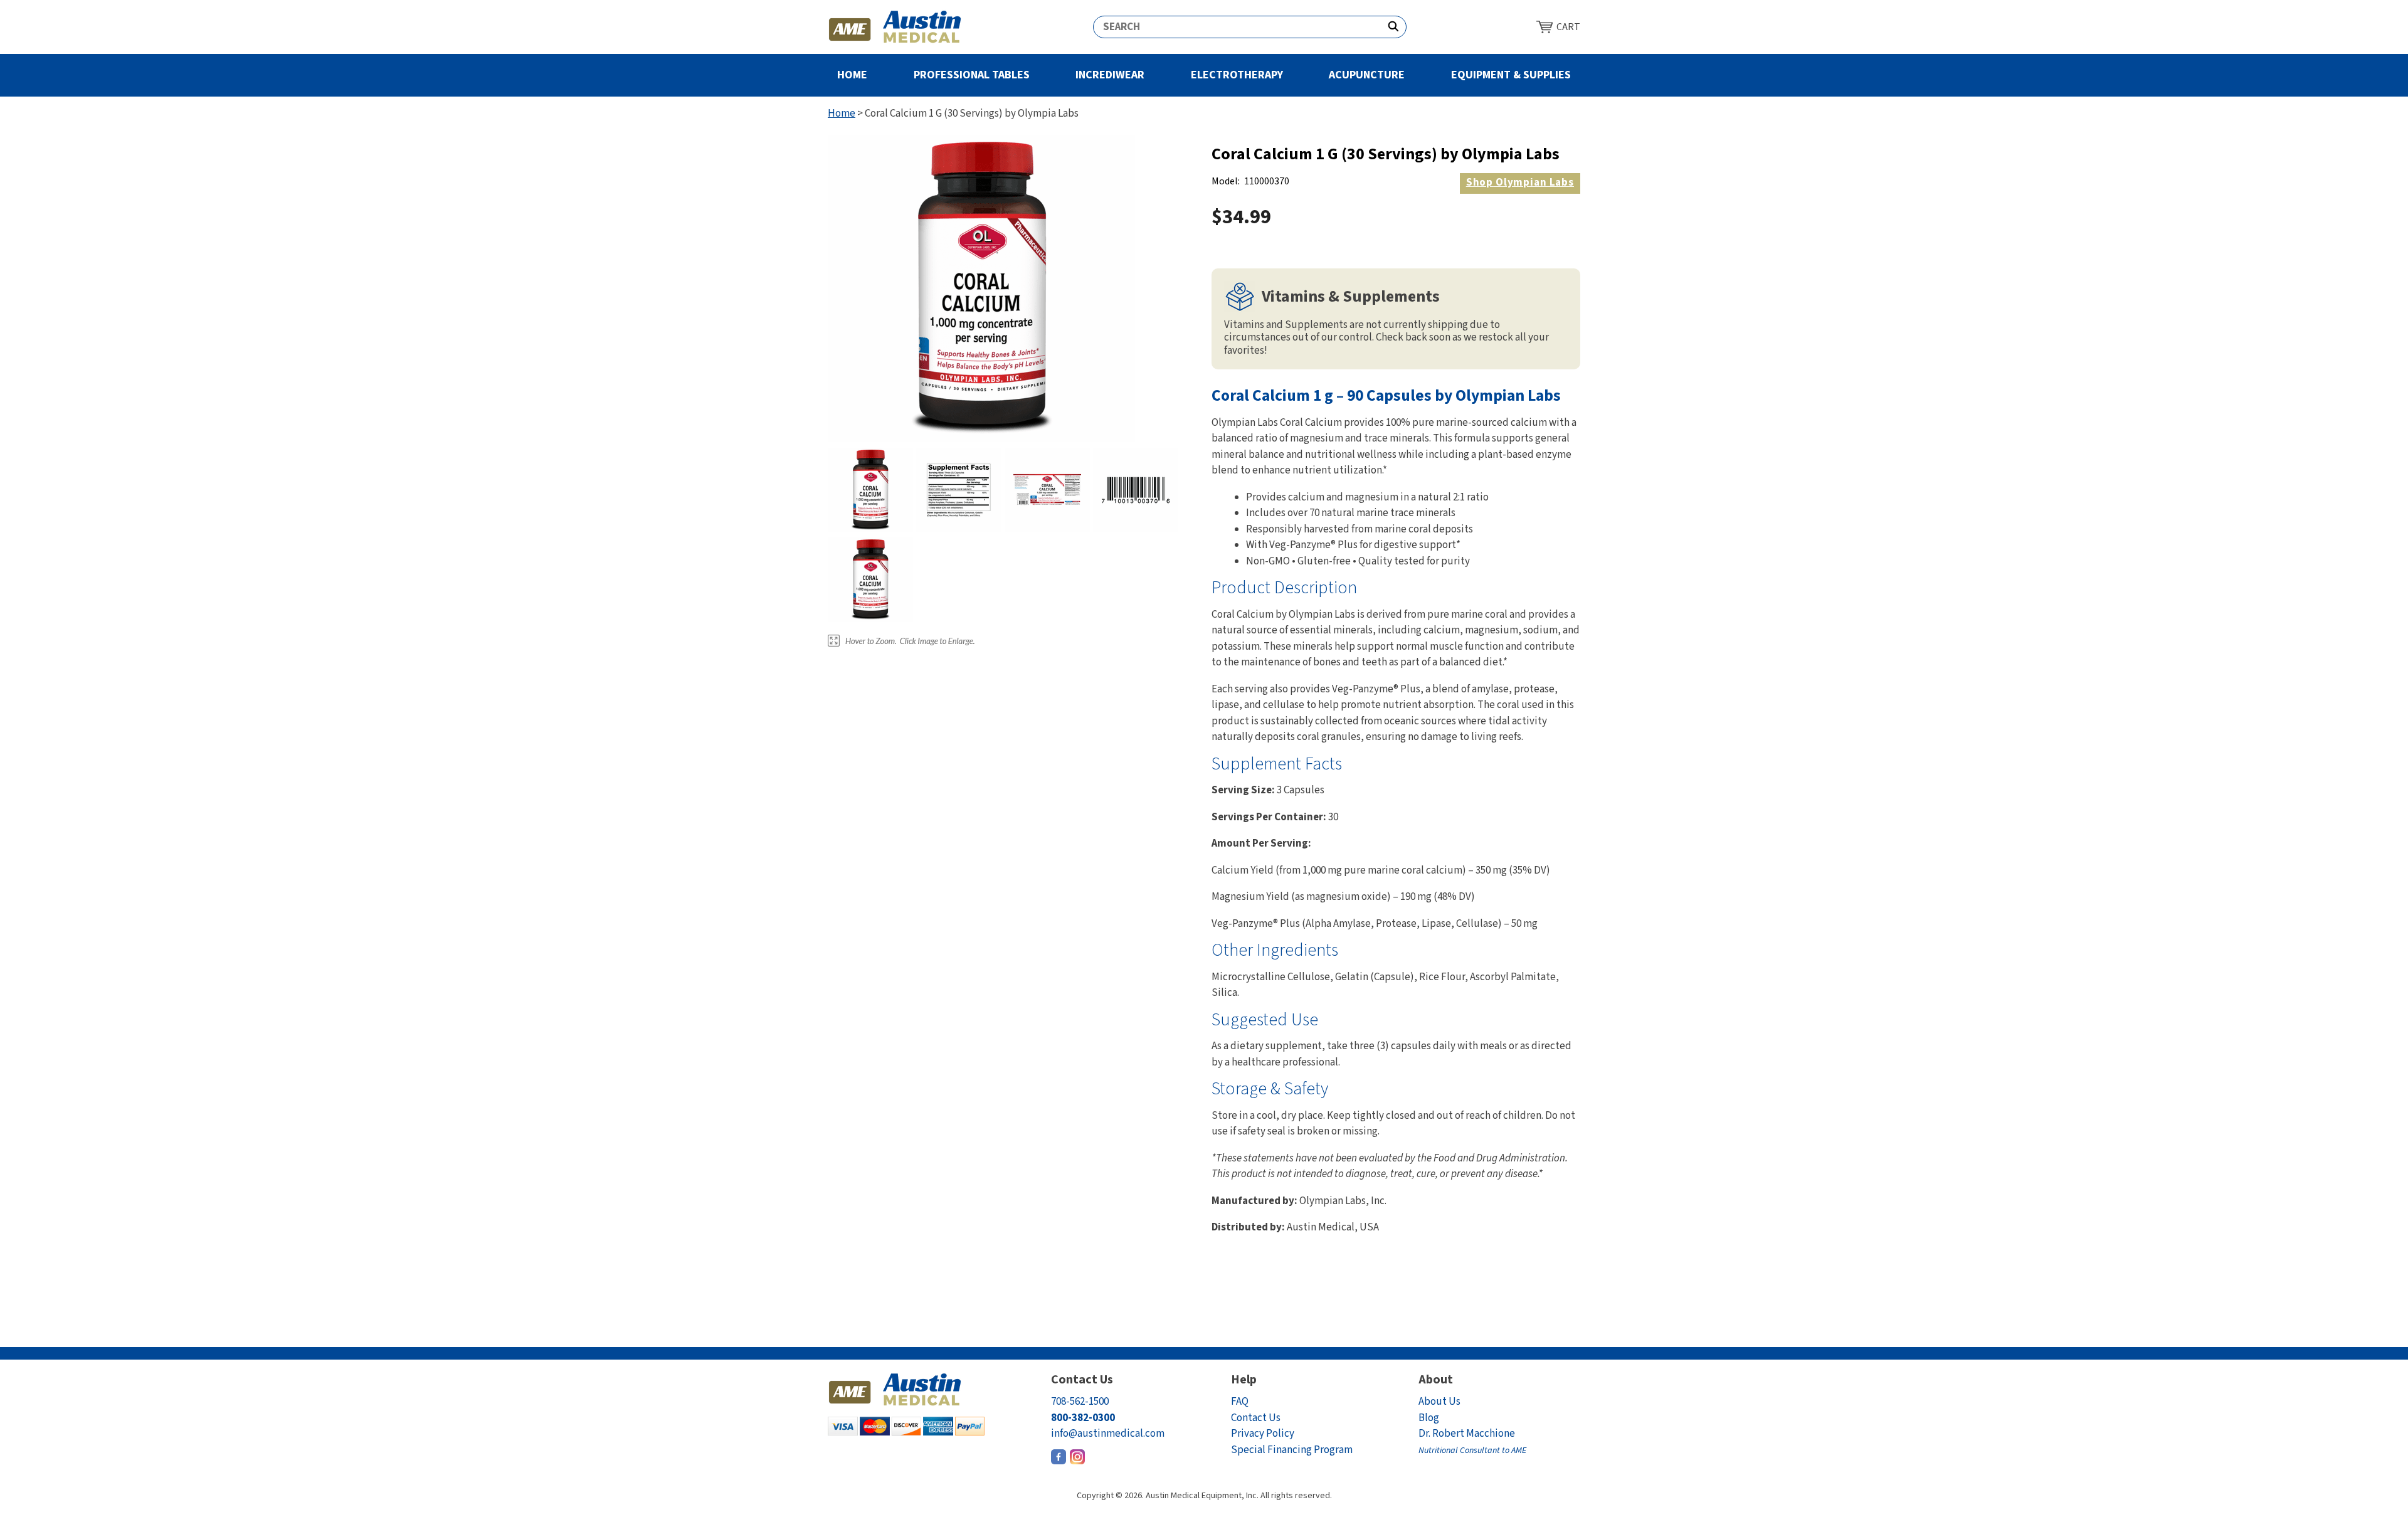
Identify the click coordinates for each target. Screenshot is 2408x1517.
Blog (1429, 1418)
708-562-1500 (1080, 1402)
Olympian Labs (1520, 182)
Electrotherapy (1237, 75)
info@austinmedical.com (1108, 1434)
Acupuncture (1367, 75)
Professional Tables (972, 75)
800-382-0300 (1083, 1418)
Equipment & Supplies (1511, 75)
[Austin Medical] (895, 27)
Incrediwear (1110, 75)
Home (852, 75)
